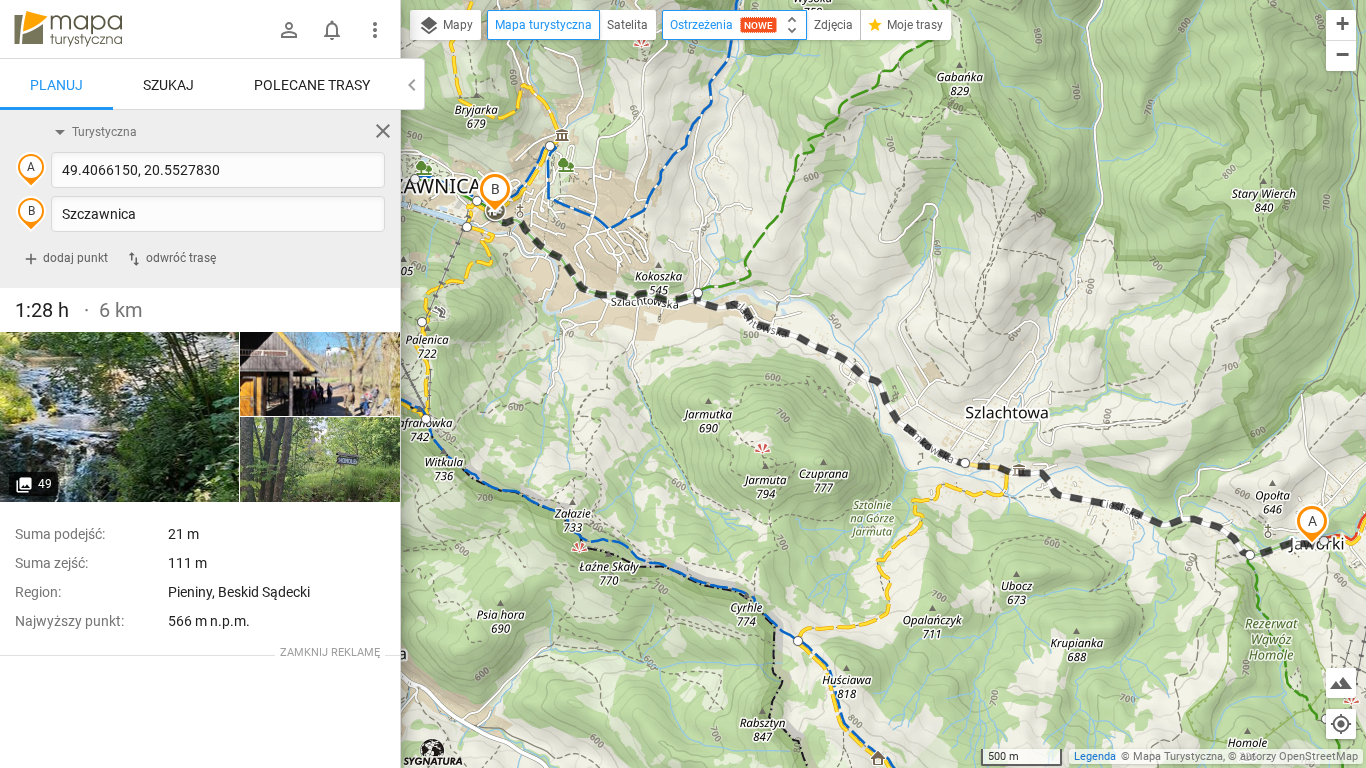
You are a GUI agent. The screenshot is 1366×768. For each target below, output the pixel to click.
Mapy (456, 25)
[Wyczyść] (383, 131)
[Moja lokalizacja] (1341, 724)
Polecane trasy (312, 85)
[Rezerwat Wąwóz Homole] (320, 374)
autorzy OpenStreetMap (1299, 756)
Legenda (1095, 756)
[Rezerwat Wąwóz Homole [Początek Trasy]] (120, 417)
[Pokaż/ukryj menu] (375, 30)
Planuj (56, 85)
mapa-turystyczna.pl (68, 29)
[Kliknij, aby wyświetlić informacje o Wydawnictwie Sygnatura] (433, 752)
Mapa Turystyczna (1178, 756)
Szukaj (168, 85)
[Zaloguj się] (289, 30)
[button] (1312, 524)
